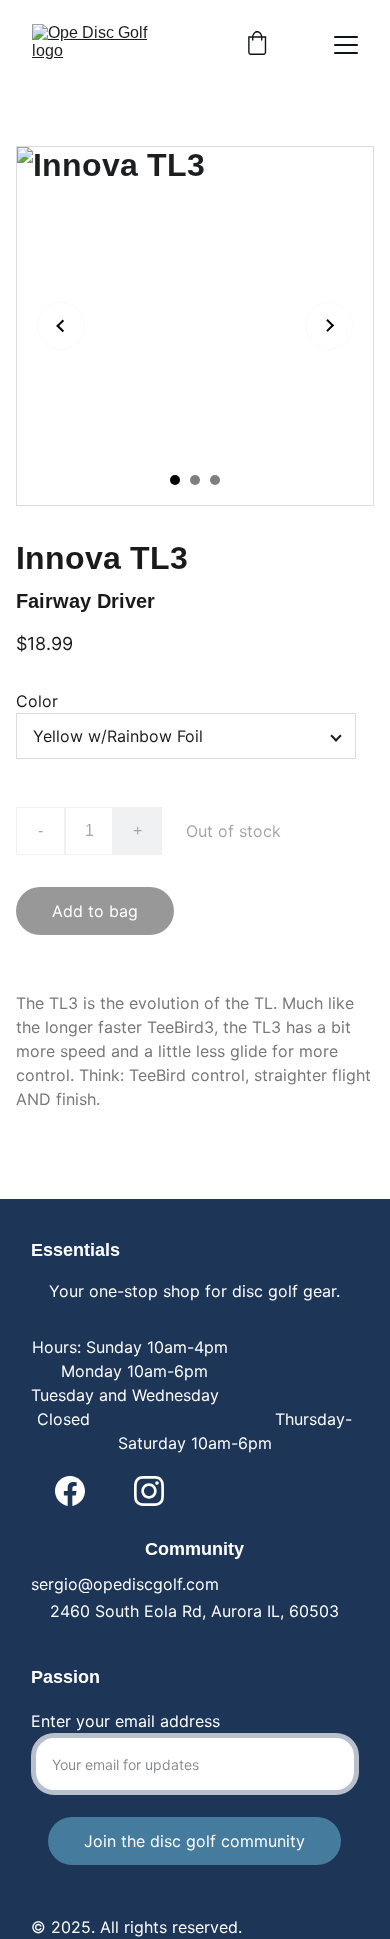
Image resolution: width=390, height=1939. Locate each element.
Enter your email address (125, 1721)
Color (37, 701)
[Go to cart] (257, 45)
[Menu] (346, 45)
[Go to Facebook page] (70, 1491)
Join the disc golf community (194, 1841)
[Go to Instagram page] (149, 1491)
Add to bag (95, 911)
